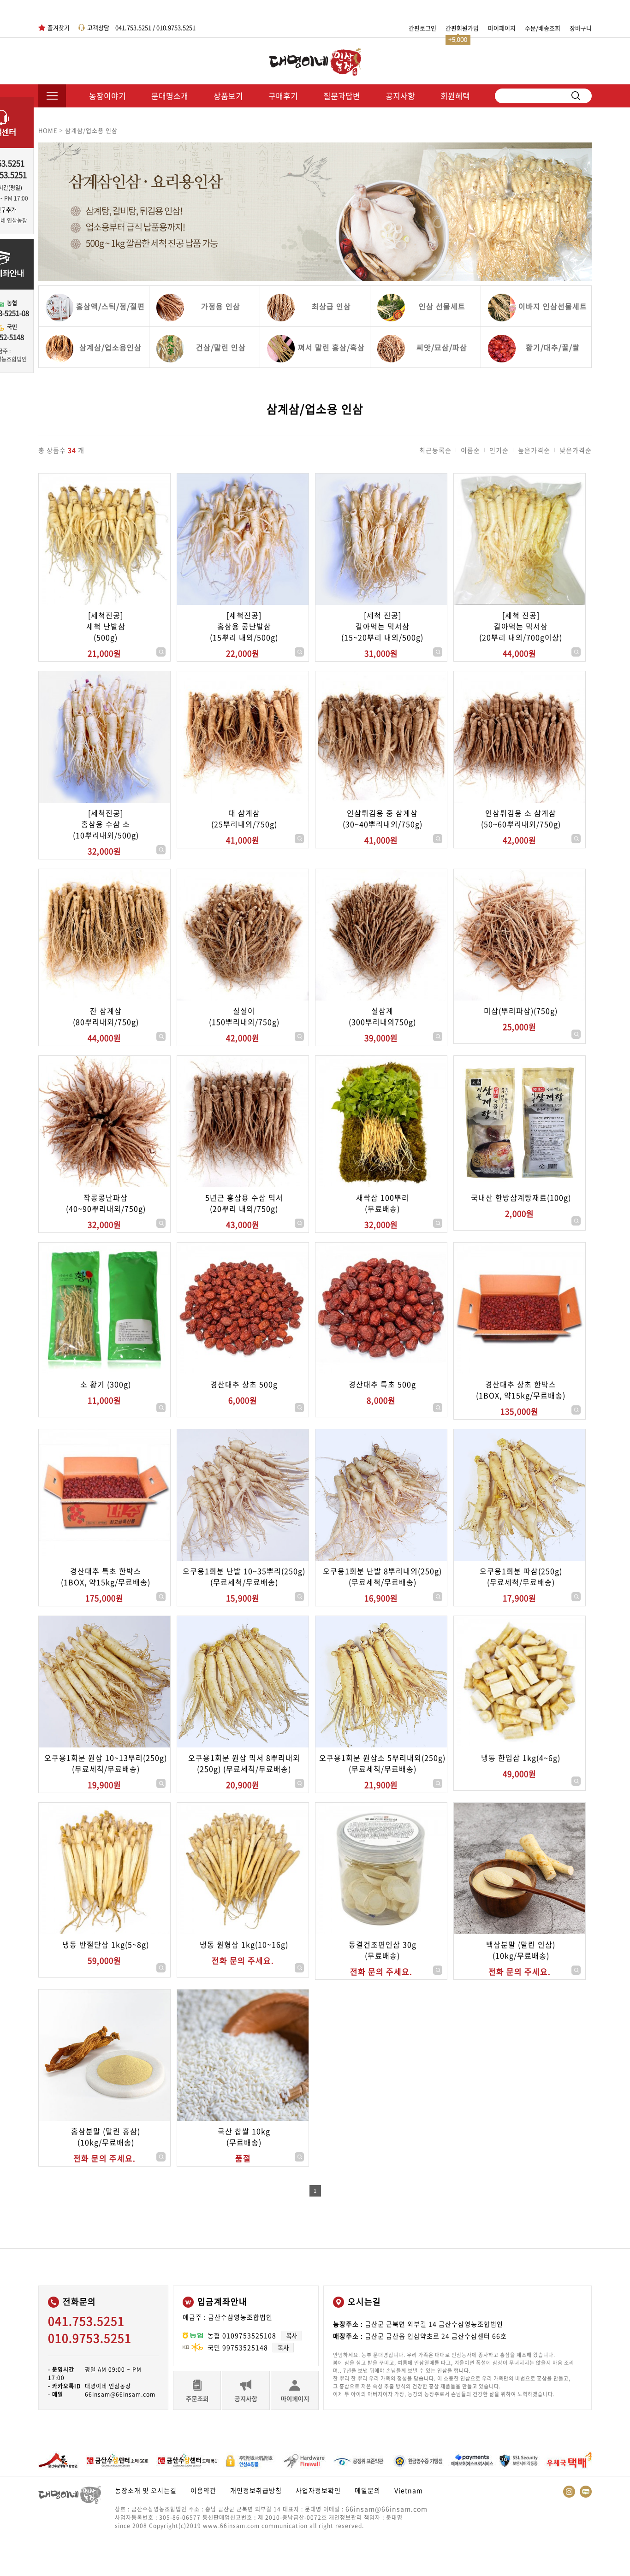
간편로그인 (422, 28)
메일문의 (368, 2490)
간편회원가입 (462, 28)
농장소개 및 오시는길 (146, 2490)
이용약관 (203, 2490)
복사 (291, 2336)
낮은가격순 (576, 450)
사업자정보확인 (318, 2490)
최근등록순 (435, 450)
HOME (48, 130)
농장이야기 (107, 96)
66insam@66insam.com (386, 2509)
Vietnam (409, 2490)
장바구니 (581, 28)
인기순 (499, 450)
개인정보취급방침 (256, 2490)
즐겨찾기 (59, 27)
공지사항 (400, 96)
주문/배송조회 (543, 28)
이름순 (470, 450)
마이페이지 (502, 28)
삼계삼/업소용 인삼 (91, 130)
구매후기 (283, 96)
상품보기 (228, 96)
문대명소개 (170, 96)
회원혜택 (455, 96)
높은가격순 (534, 450)
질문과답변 (342, 96)
